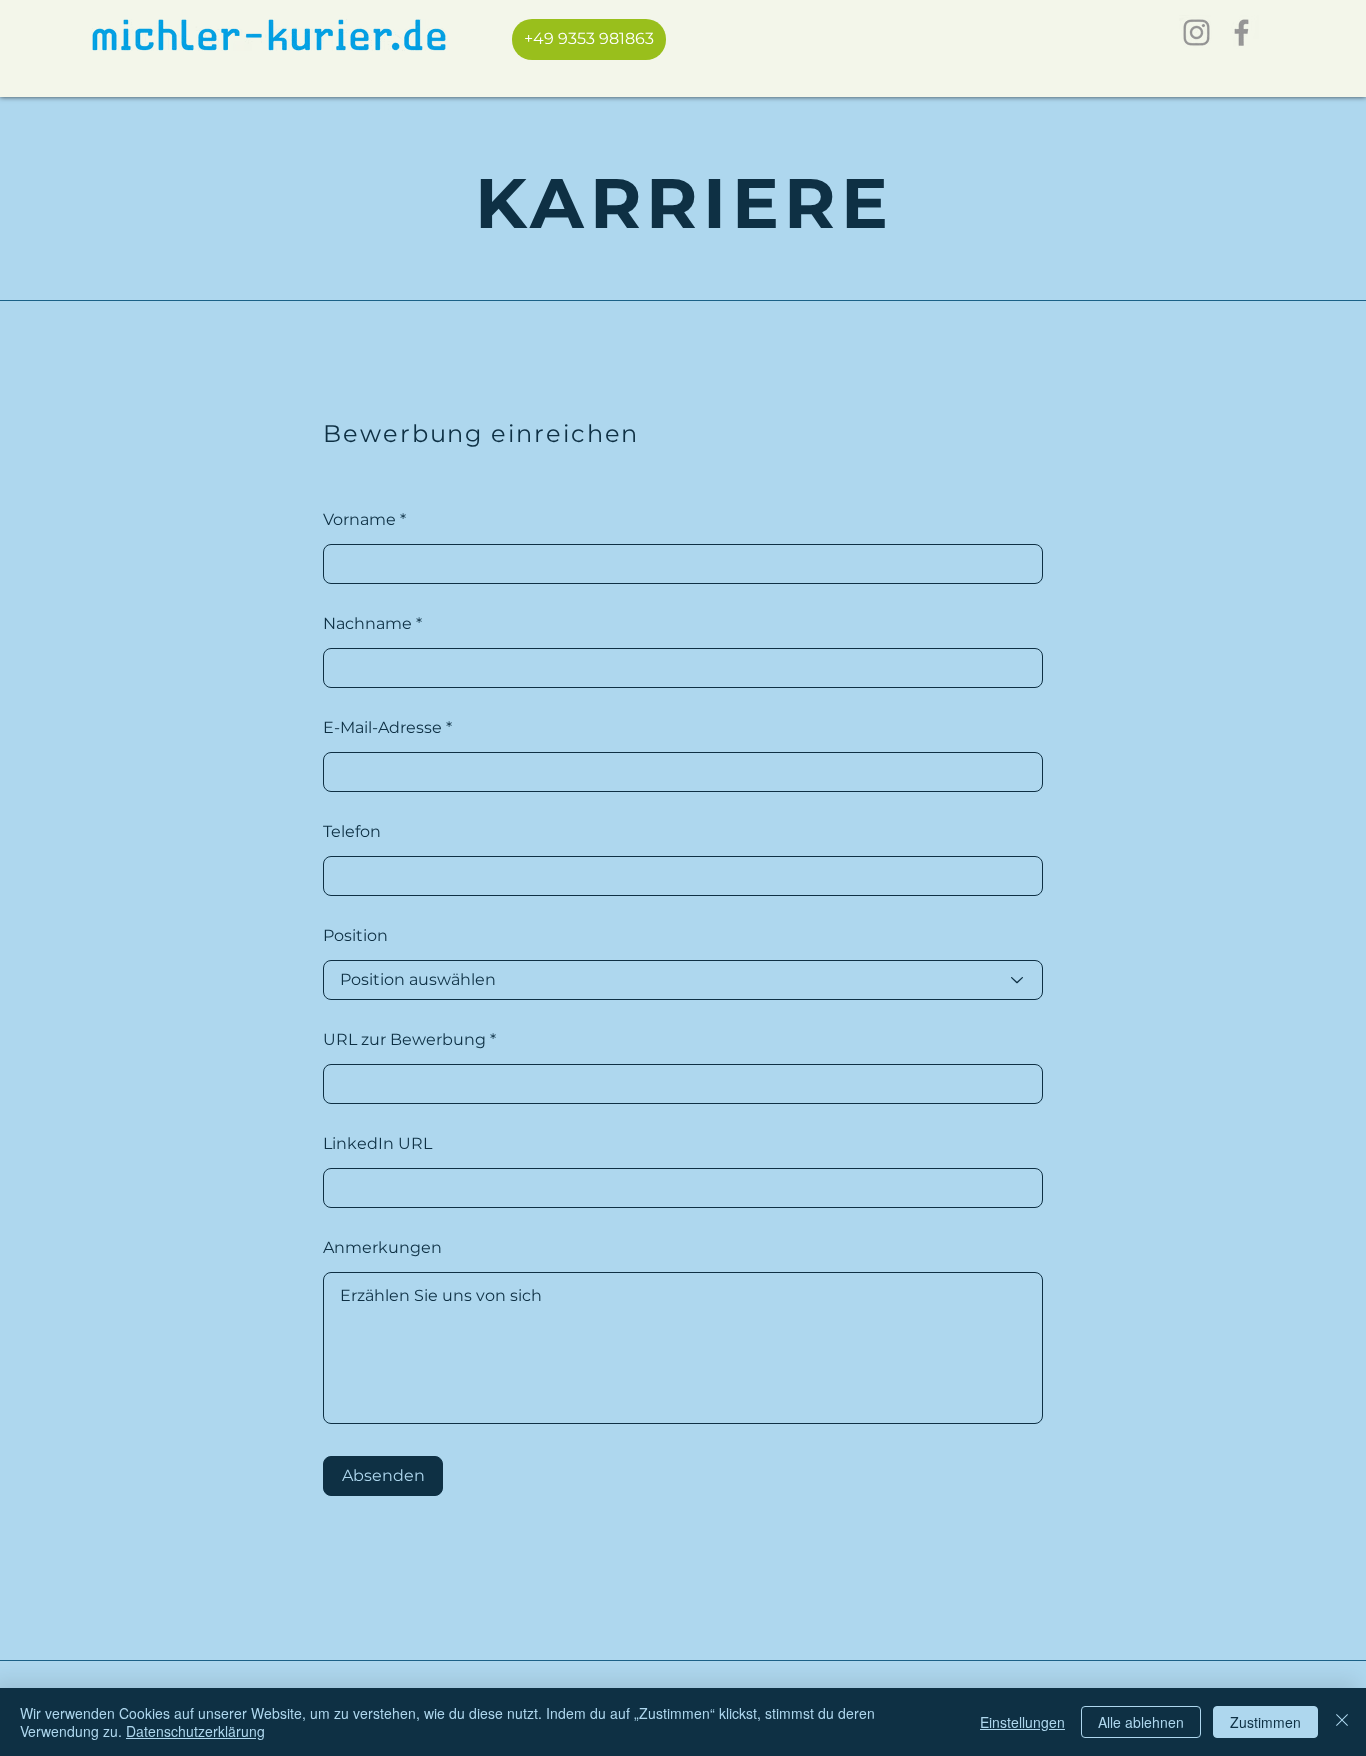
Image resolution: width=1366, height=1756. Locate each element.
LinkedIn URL (377, 1144)
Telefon (352, 832)
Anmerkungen (382, 1248)
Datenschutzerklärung (195, 1731)
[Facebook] (1241, 32)
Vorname (359, 520)
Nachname (367, 624)
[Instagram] (1196, 32)
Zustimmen (1265, 1722)
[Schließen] (1342, 1722)
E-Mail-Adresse (382, 728)
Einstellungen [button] (1022, 1722)
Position (355, 936)
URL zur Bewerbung (404, 1040)
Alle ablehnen (1141, 1722)
